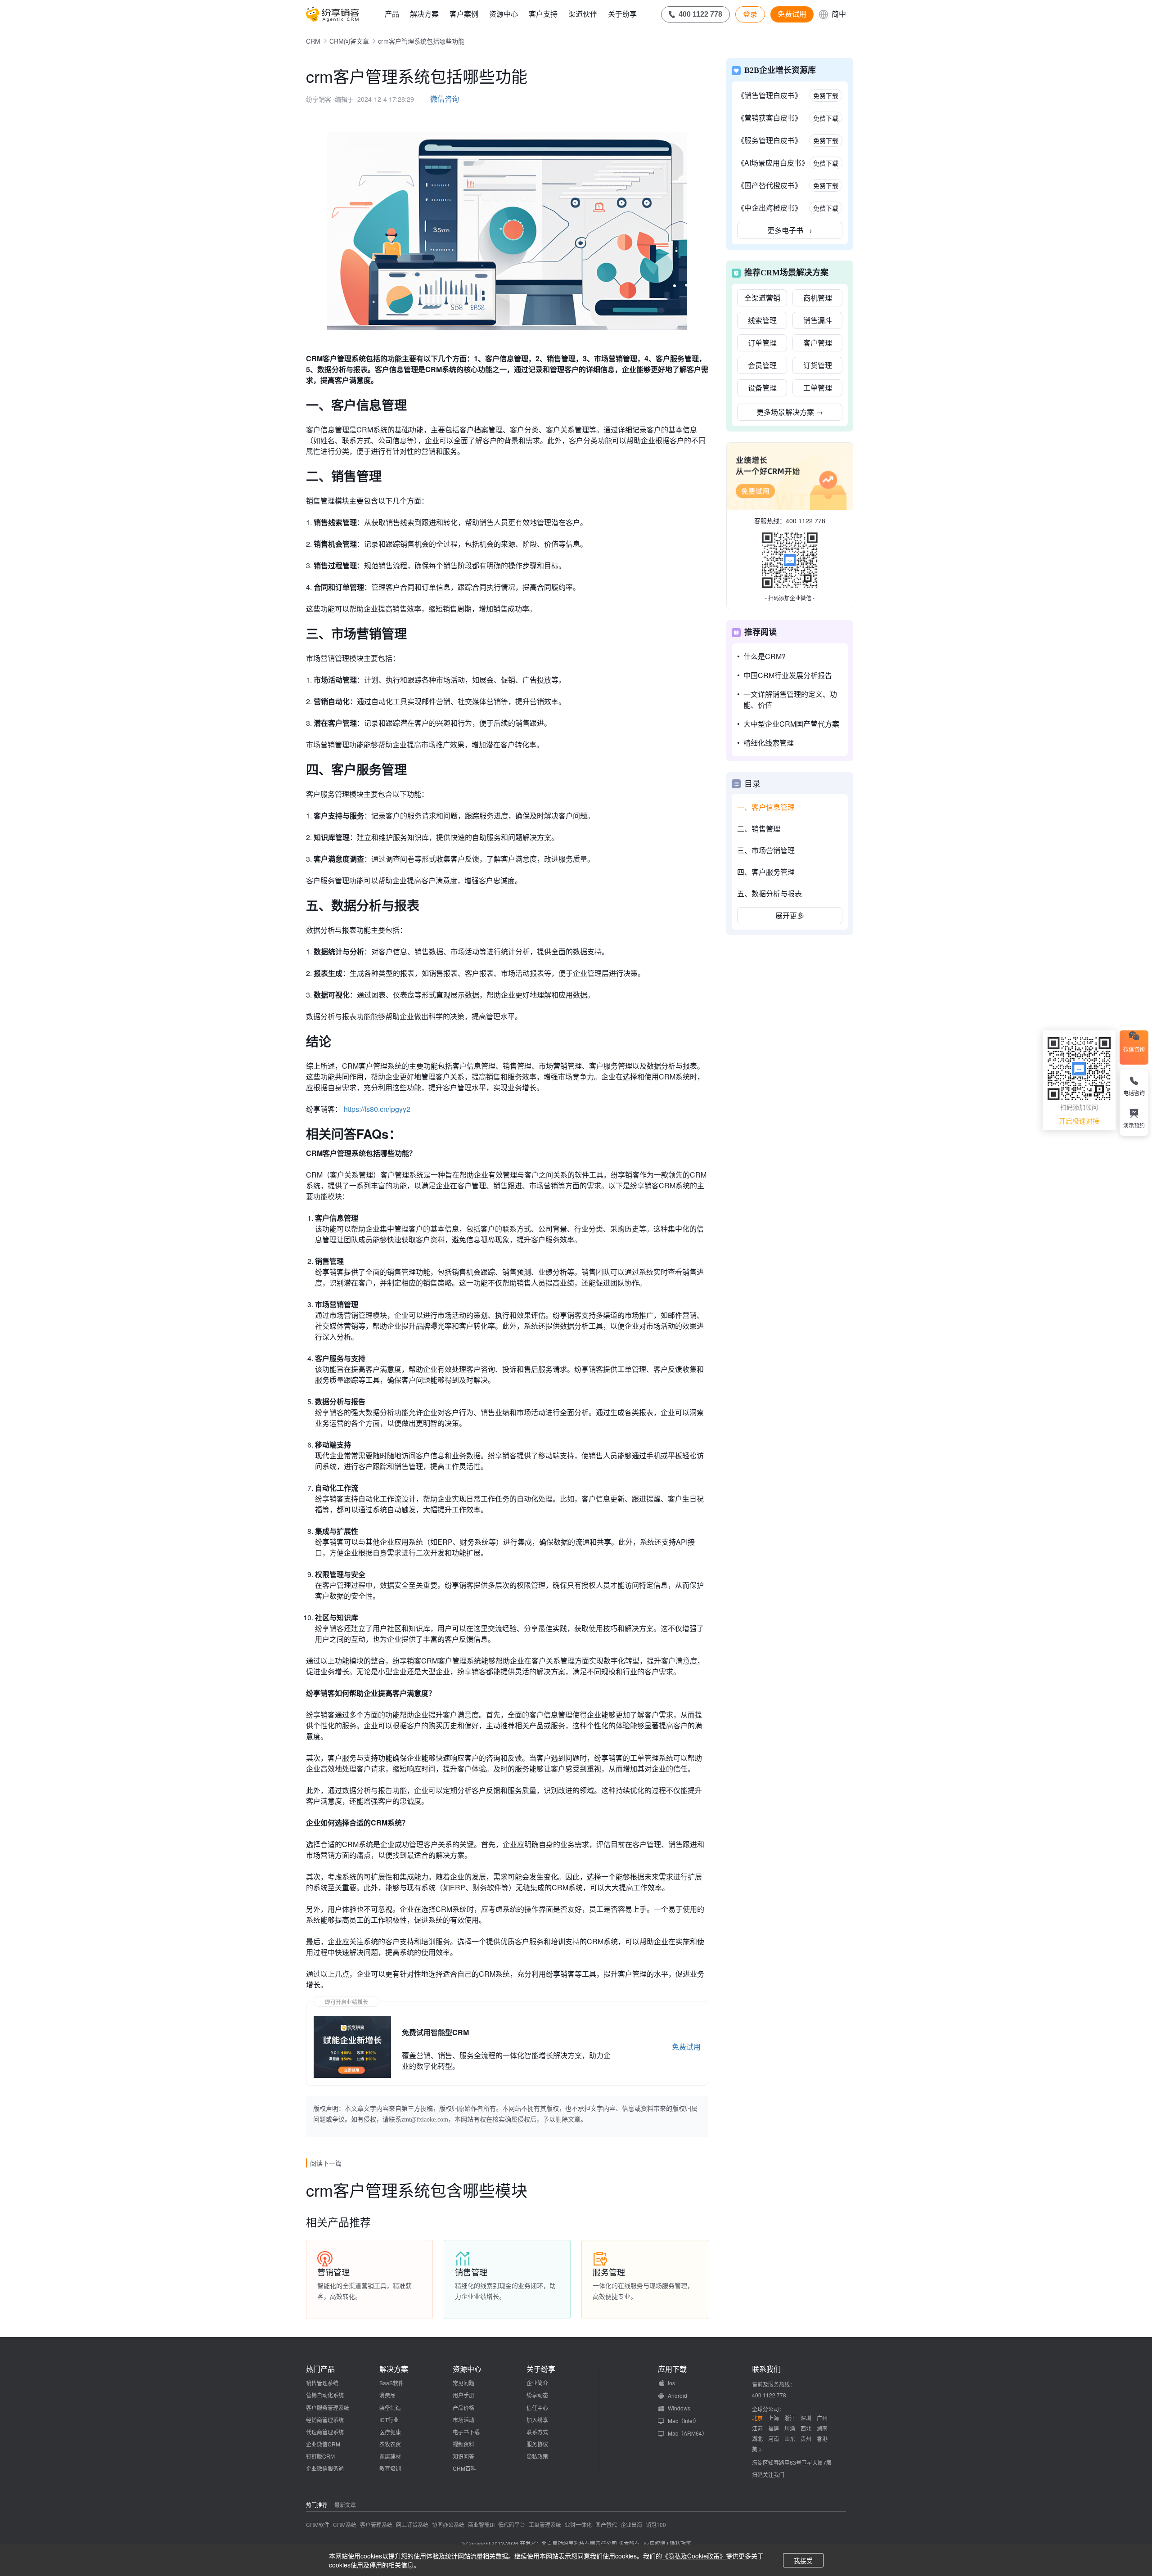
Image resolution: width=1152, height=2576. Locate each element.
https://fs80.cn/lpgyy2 (377, 1109)
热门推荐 (317, 2505)
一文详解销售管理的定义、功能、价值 (790, 699)
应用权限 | (657, 2543)
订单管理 (762, 343)
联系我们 (766, 2369)
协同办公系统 (448, 2524)
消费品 (387, 2395)
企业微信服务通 (325, 2468)
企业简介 (537, 2383)
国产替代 (606, 2524)
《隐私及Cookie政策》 (694, 2556)
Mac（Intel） (684, 2421)
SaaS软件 (391, 2383)
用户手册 (463, 2395)
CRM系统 (345, 2524)
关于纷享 (622, 14)
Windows (679, 2408)
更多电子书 (790, 230)
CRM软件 (318, 2524)
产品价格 (463, 2407)
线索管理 (762, 320)
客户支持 (543, 14)
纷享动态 (537, 2395)
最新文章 (345, 2505)
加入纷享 (537, 2420)
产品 (392, 14)
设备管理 (762, 388)
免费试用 (792, 14)
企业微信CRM (323, 2444)
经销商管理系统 (325, 2420)
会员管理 (762, 365)
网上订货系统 (412, 2524)
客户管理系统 (376, 2524)
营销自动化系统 (325, 2395)
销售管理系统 (322, 2383)
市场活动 (463, 2420)
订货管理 (818, 365)
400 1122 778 (805, 521)
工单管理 (818, 388)
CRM (313, 41)
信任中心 (537, 2407)
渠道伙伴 (583, 14)
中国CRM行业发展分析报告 (788, 675)
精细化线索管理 (769, 743)
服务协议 (537, 2444)
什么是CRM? (765, 656)
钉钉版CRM (320, 2456)
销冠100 (656, 2524)
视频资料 (463, 2444)
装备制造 (390, 2407)
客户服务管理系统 (328, 2407)
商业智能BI (481, 2524)
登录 (750, 14)
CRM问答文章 (349, 41)
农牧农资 (390, 2444)
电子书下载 (466, 2432)
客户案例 (464, 14)
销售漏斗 (818, 320)
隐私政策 (537, 2456)
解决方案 (424, 14)
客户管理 (818, 343)
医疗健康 (390, 2432)
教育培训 (390, 2468)
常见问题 (463, 2383)
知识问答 (463, 2456)
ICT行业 (389, 2420)
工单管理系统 (545, 2524)
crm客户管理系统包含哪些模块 (417, 2190)
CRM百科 (464, 2468)
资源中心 (504, 14)
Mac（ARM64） (688, 2433)
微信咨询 (445, 99)
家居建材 (390, 2456)
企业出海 (631, 2524)
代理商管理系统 (325, 2432)
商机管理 (818, 298)
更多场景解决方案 (790, 412)
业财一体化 (578, 2524)
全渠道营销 (762, 298)
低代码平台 (512, 2524)
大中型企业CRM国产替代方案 (791, 724)
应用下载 (672, 2369)
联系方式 (537, 2432)
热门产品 (320, 2369)
